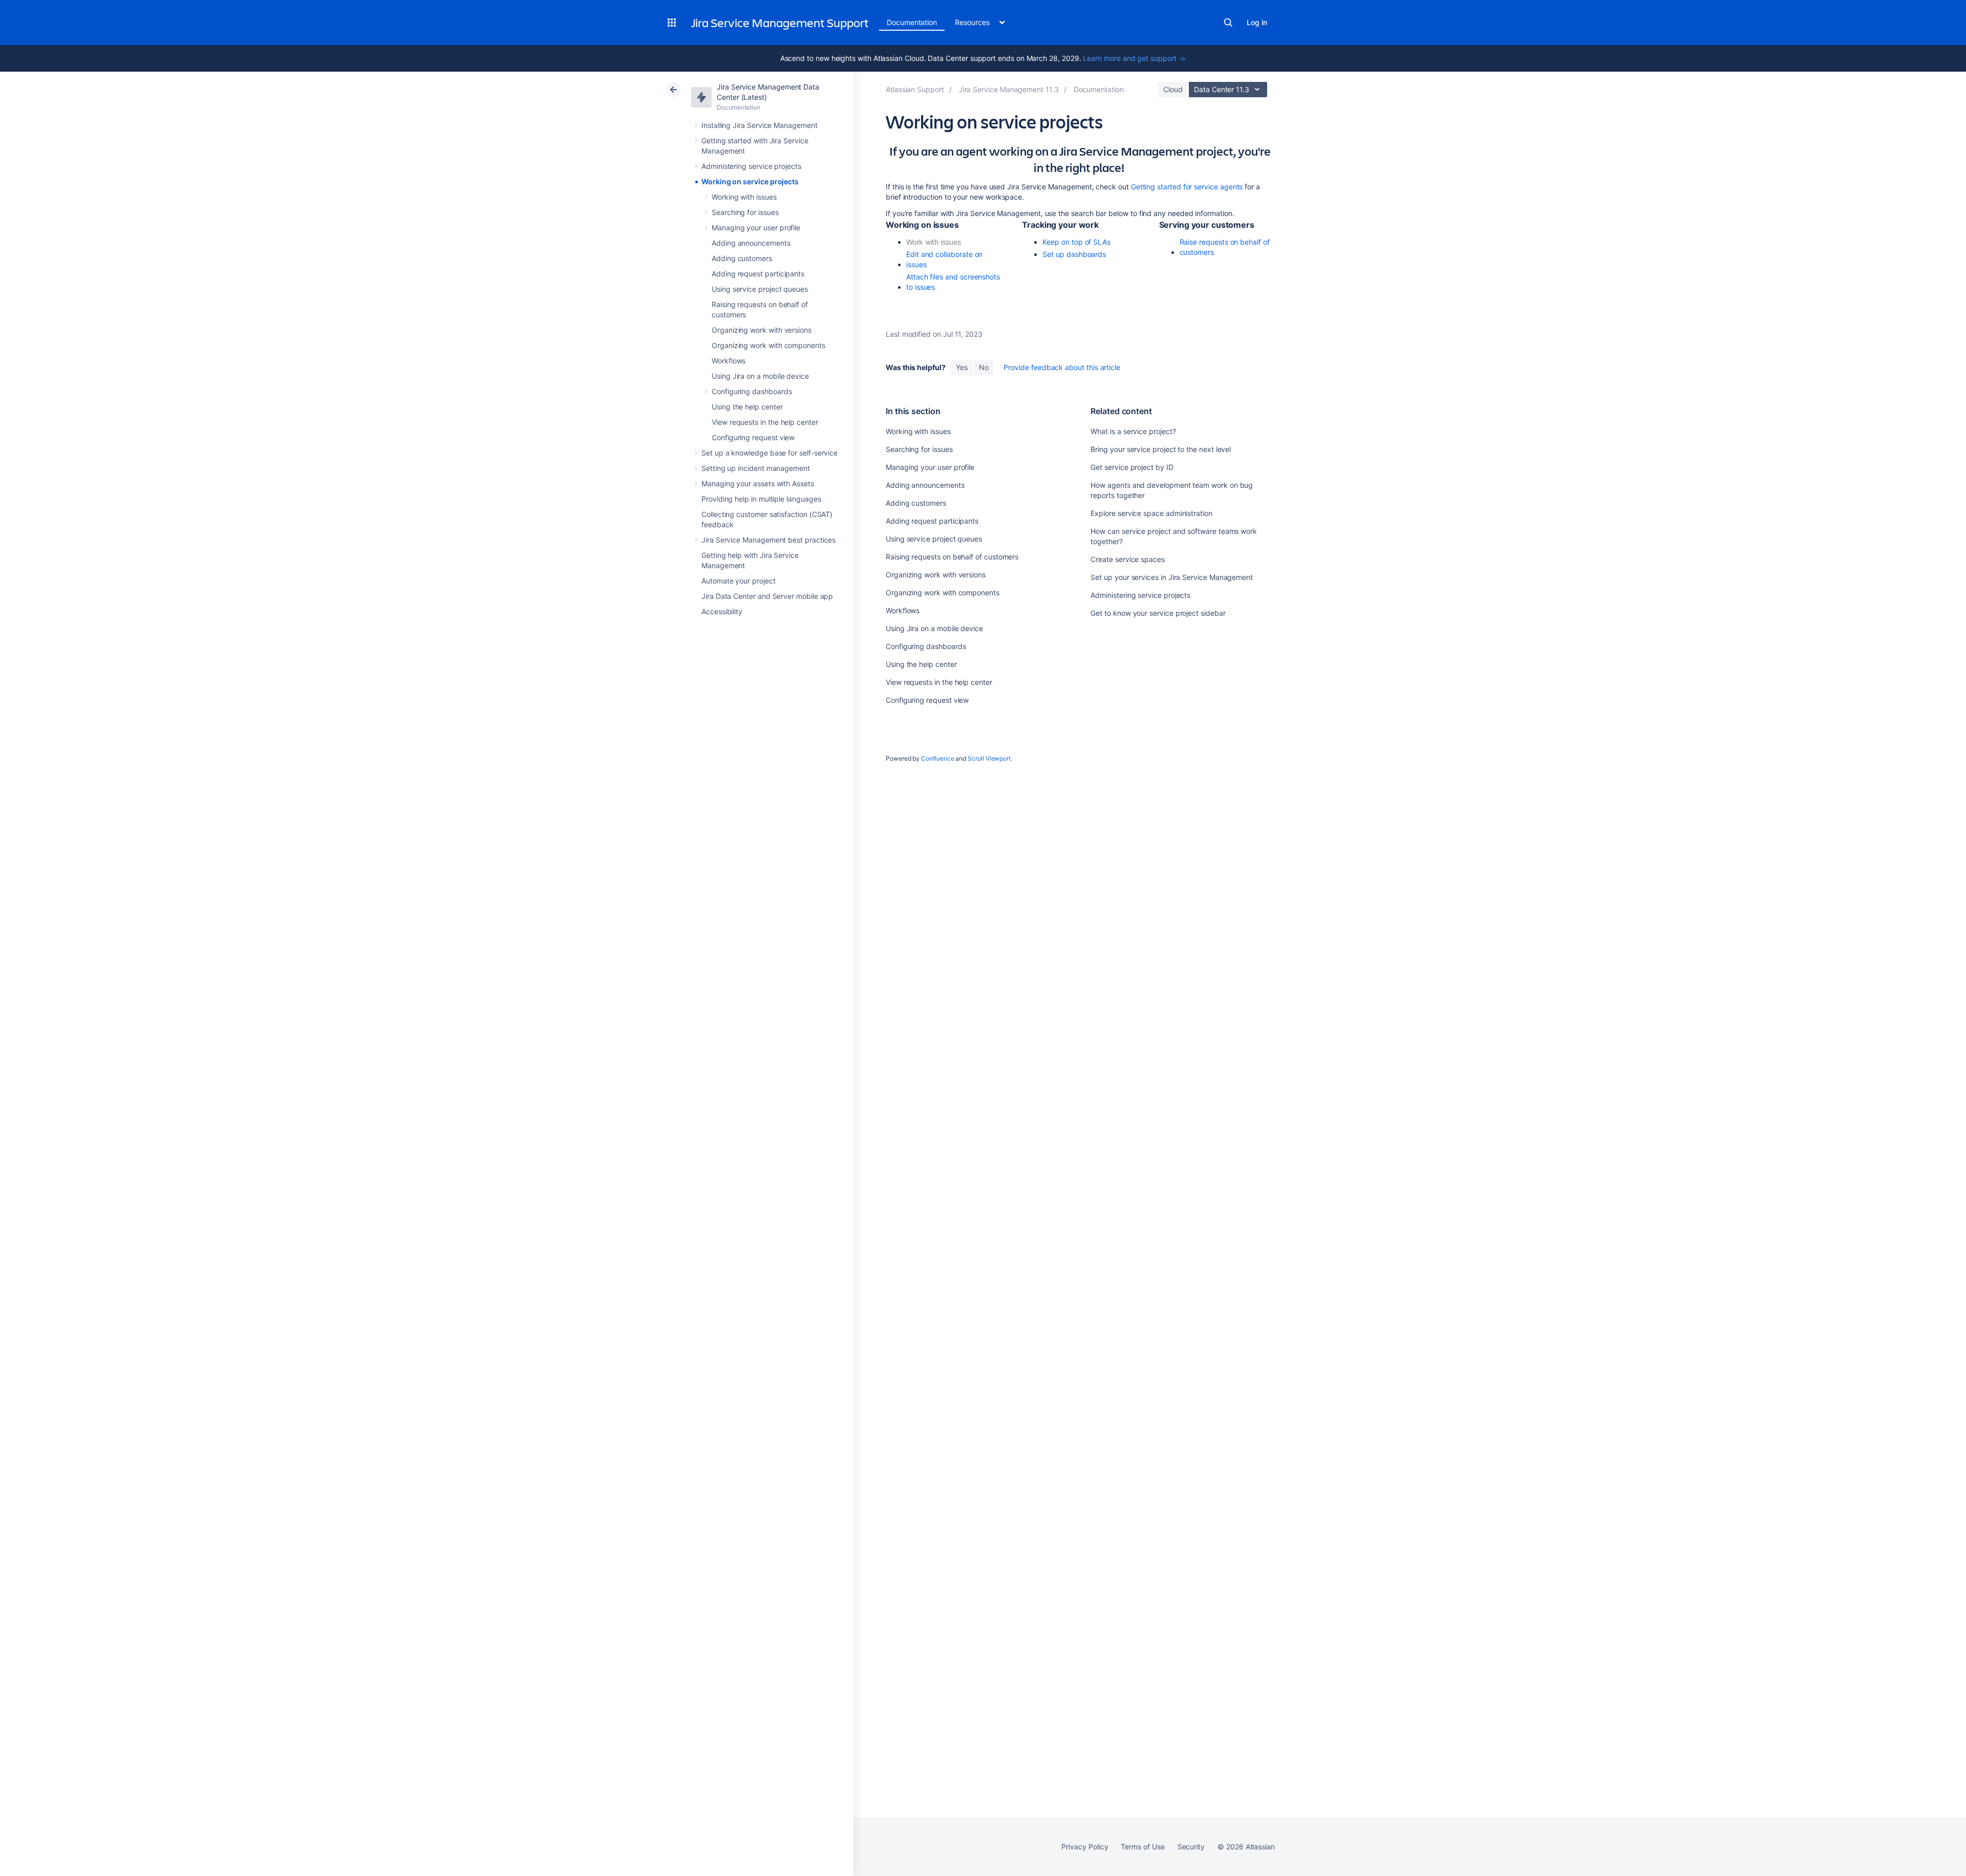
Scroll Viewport (989, 758)
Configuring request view (753, 437)
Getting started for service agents (1187, 187)
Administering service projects (751, 166)
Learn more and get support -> (1134, 58)
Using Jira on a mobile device (760, 376)
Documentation (912, 22)
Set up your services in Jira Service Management (1172, 577)
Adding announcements (751, 243)
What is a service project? (1133, 431)
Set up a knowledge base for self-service (770, 453)
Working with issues (744, 197)
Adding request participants (758, 274)
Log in (1257, 22)
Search (1228, 23)
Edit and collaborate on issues (944, 259)
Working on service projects (750, 181)
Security (1191, 1847)
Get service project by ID (1132, 467)
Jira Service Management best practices (768, 540)
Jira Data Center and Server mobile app (767, 596)
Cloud (1173, 89)
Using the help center (747, 407)
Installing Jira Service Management (760, 125)
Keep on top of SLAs (1076, 242)
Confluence (937, 758)
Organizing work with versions (762, 330)
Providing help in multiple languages (761, 499)
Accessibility (722, 611)
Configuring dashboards (752, 391)
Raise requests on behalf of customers (1225, 247)
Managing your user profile (756, 228)
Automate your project (739, 581)
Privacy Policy (1085, 1847)
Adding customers (742, 258)
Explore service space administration (1151, 513)
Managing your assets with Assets (758, 483)
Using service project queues (760, 289)
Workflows (729, 361)
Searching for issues (745, 212)
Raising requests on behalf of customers (952, 557)
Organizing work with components (768, 345)
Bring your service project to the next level (1161, 449)
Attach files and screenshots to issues (953, 282)
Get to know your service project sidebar (1158, 613)
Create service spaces (1128, 559)
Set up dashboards (1074, 254)
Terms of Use (1142, 1847)
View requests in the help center (765, 422)
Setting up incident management (756, 468)
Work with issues (934, 242)
